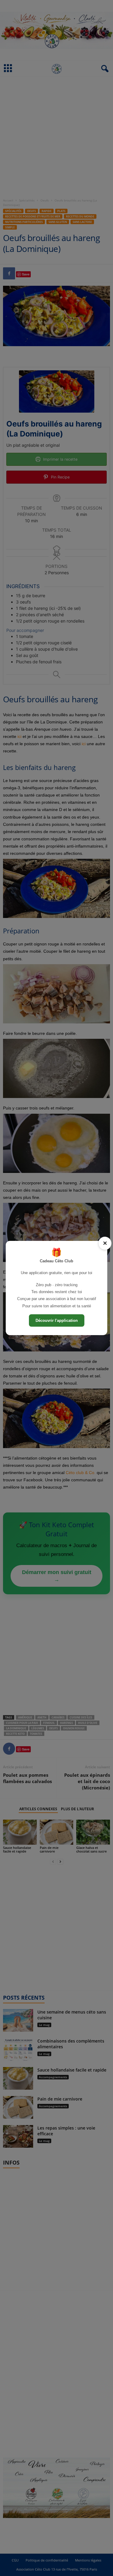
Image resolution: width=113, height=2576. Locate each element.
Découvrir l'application (57, 1320)
